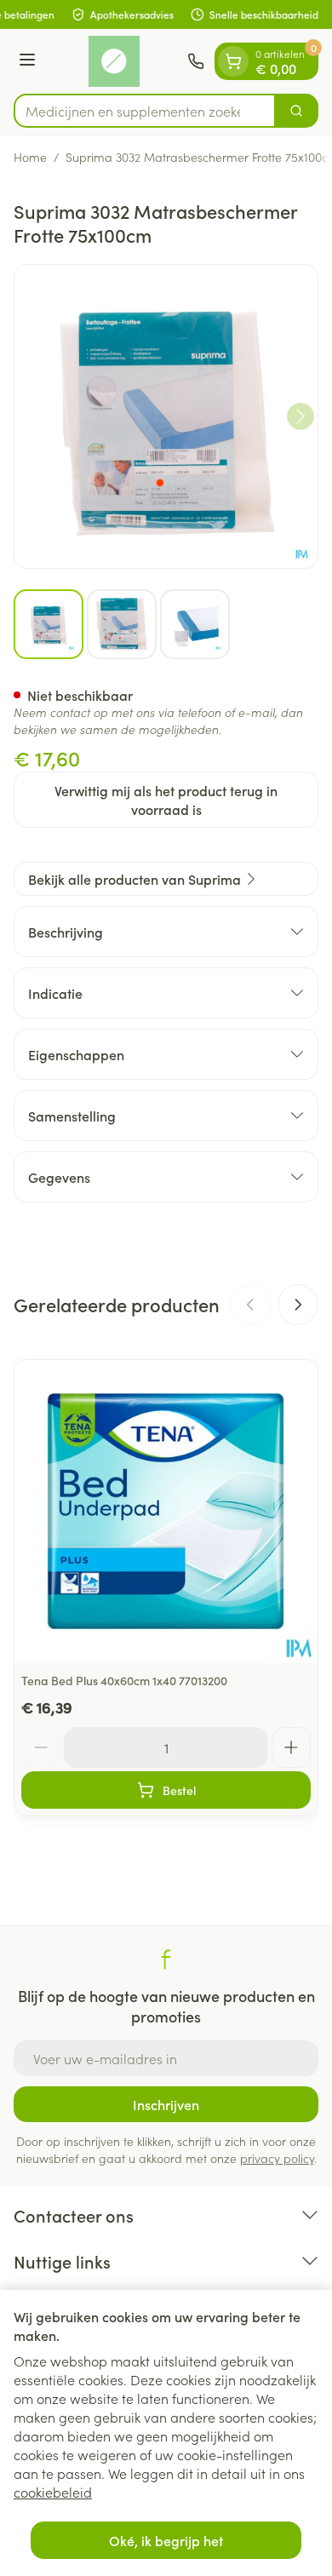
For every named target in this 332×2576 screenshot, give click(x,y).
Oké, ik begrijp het (166, 2540)
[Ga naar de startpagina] (114, 61)
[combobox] (145, 111)
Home (30, 157)
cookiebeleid (53, 2492)
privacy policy (277, 2158)
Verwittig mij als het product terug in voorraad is (166, 800)
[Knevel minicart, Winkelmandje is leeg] (233, 61)
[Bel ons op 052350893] (196, 61)
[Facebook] (166, 1959)
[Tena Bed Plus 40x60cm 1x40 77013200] (166, 1512)
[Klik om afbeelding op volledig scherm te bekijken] (166, 416)
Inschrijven (166, 2104)
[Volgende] (301, 416)
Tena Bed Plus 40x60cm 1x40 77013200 (124, 1680)
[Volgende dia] (298, 1305)
